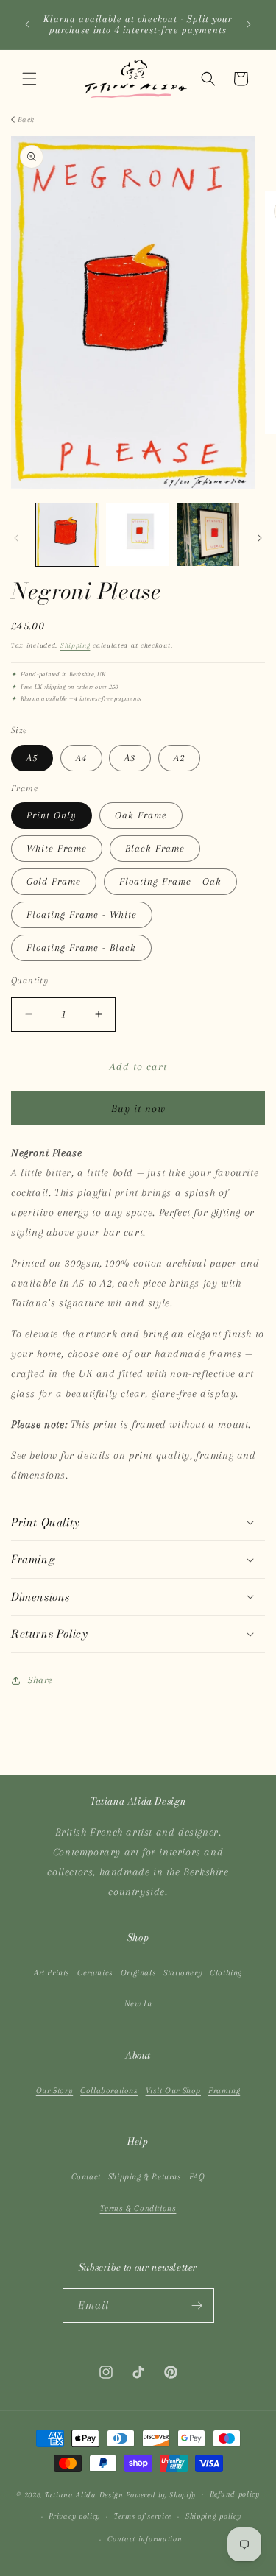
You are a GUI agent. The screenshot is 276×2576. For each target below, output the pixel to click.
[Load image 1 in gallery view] (67, 535)
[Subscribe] (197, 2306)
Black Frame (155, 848)
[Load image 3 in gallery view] (208, 535)
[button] (29, 79)
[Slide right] (260, 538)
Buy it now (138, 1108)
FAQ (197, 2177)
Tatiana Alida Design (84, 2494)
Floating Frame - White (82, 914)
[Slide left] (16, 538)
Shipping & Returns (145, 2177)
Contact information (145, 2539)
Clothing (226, 1973)
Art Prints (52, 1973)
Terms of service (143, 2516)
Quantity (29, 980)
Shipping (75, 645)
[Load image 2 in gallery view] (137, 535)
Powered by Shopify (161, 2494)
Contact (86, 2177)
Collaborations (109, 2091)
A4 (81, 758)
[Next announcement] (249, 24)
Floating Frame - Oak (170, 881)
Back (26, 120)
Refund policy (235, 2494)
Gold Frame (54, 881)
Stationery (183, 1973)
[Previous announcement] (27, 24)
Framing (224, 2091)
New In (138, 2004)
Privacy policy (74, 2516)
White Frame (57, 848)
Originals (138, 1973)
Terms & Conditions (138, 2208)
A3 (130, 758)
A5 (32, 758)
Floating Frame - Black (81, 948)
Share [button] (40, 1680)
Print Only (52, 815)
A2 (179, 758)
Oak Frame (141, 815)
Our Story (54, 2091)
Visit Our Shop (173, 2091)
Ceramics (95, 1973)
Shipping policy (213, 2516)
